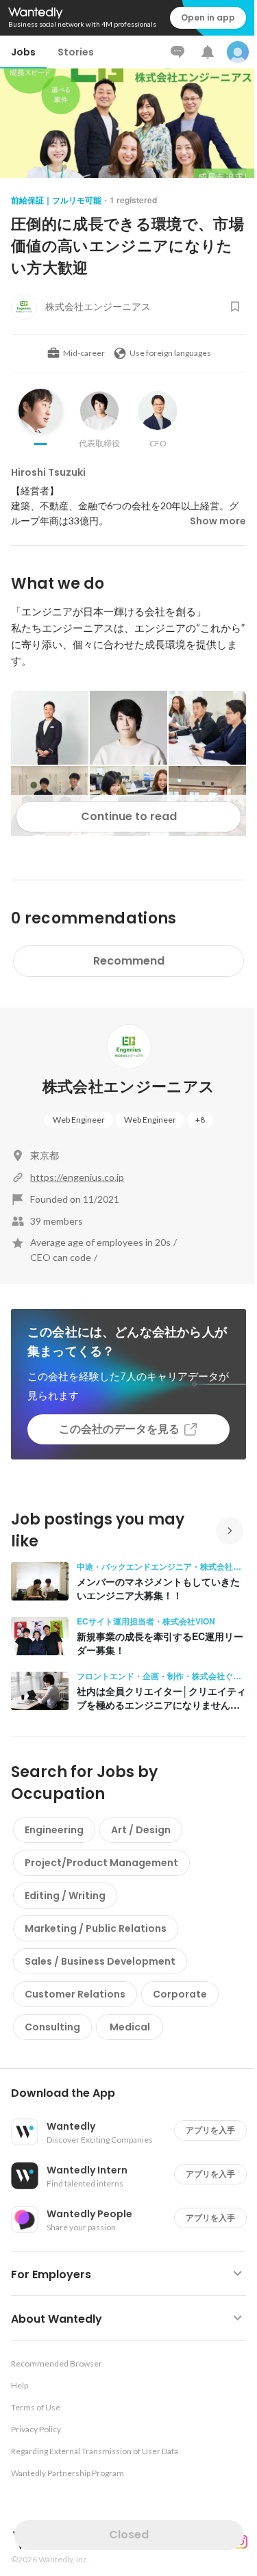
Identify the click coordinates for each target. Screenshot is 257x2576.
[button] (134, 2093)
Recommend (129, 961)
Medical (130, 2027)
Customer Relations (75, 1994)
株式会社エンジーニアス (129, 1087)
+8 (200, 1120)
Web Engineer (79, 1120)
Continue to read (129, 816)
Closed (129, 2535)
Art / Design (141, 1830)
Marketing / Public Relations (96, 1928)
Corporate (180, 1994)
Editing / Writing (65, 1896)
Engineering (54, 1830)
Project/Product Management (101, 1863)
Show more (218, 521)
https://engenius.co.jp (77, 1177)
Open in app (208, 17)
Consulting (52, 2027)
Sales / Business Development (100, 1961)
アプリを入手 (210, 2130)
